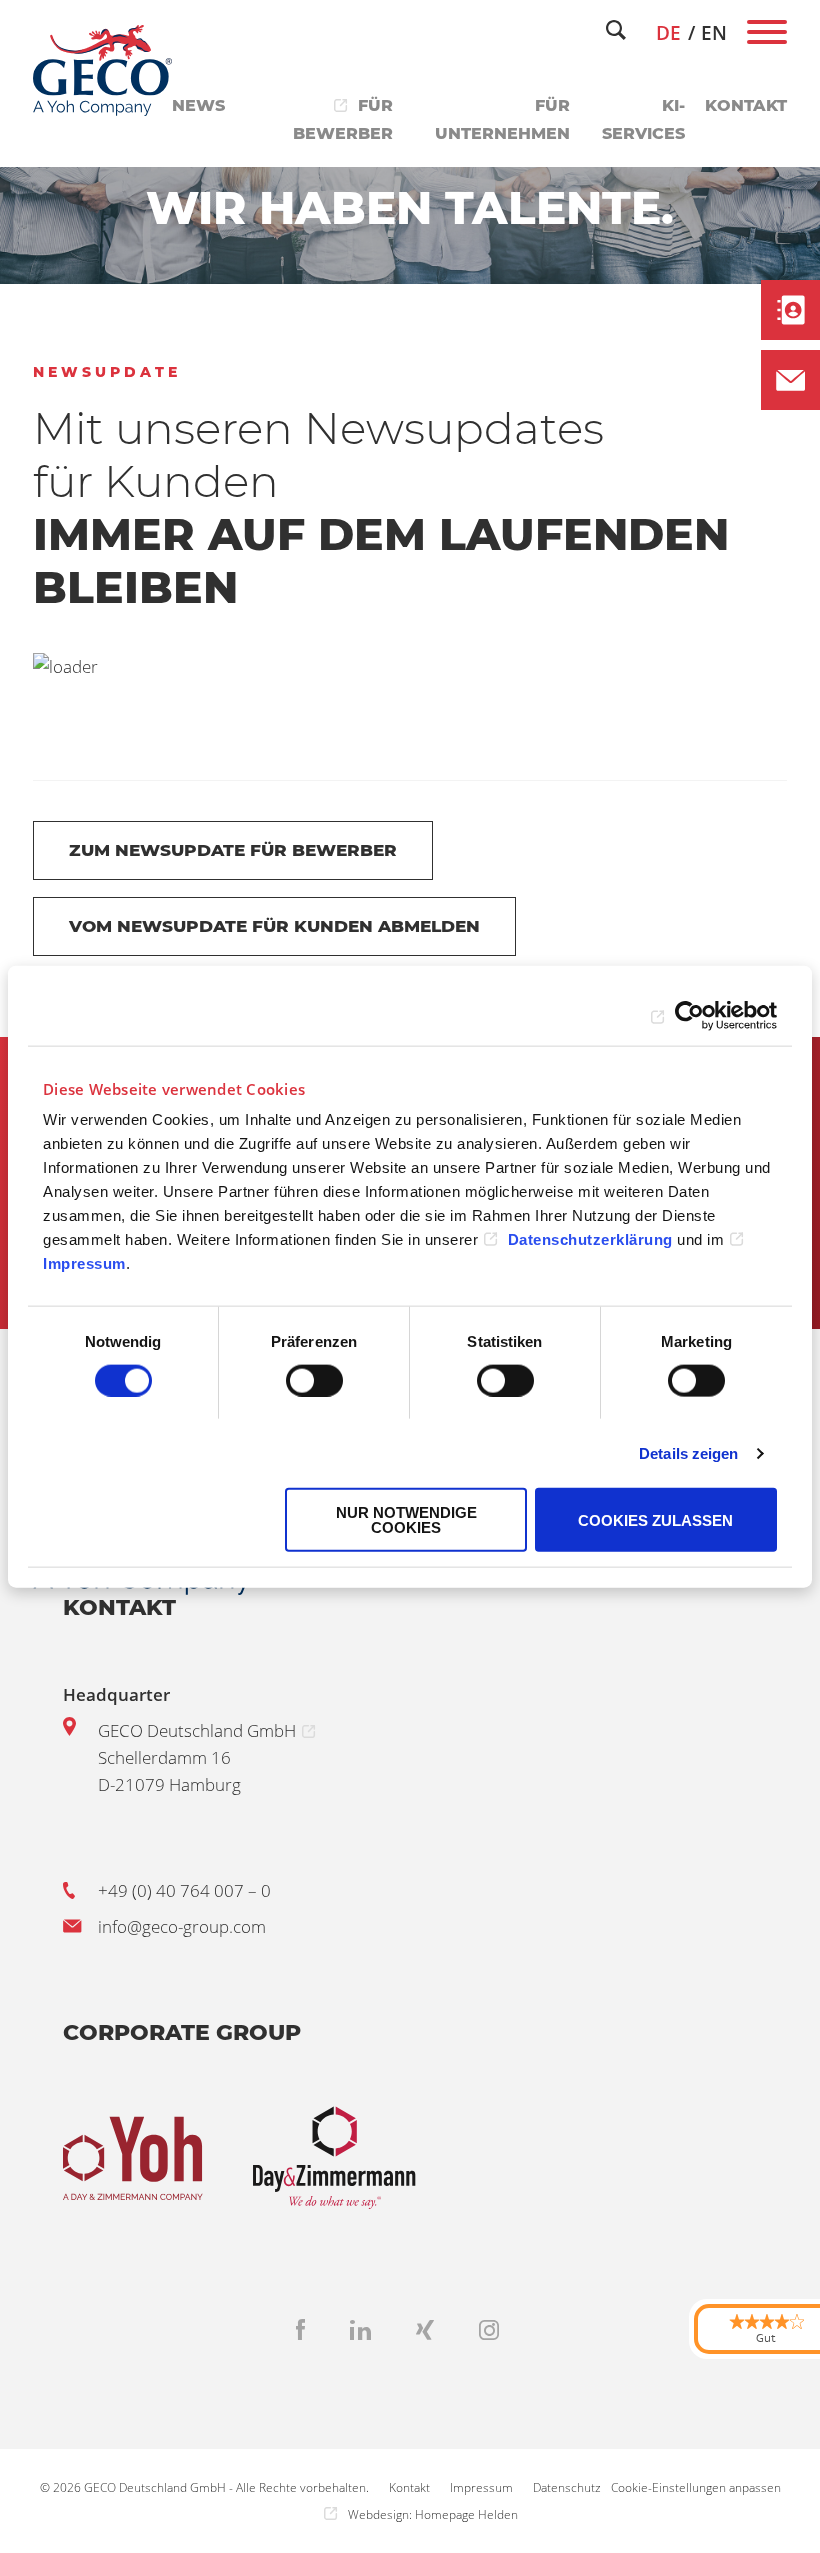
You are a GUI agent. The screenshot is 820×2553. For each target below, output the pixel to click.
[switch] (314, 1380)
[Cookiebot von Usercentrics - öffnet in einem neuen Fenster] (689, 1015)
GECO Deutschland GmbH (197, 1730)
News (198, 105)
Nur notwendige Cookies (406, 1520)
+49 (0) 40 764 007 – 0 (184, 1890)
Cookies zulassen (655, 1519)
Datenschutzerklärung (590, 1239)
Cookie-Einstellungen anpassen (696, 2487)
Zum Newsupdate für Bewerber (233, 850)
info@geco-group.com (182, 1926)
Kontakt (746, 105)
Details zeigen (688, 1452)
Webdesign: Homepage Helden (433, 2514)
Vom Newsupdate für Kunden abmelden (274, 926)
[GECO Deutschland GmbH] (103, 70)
